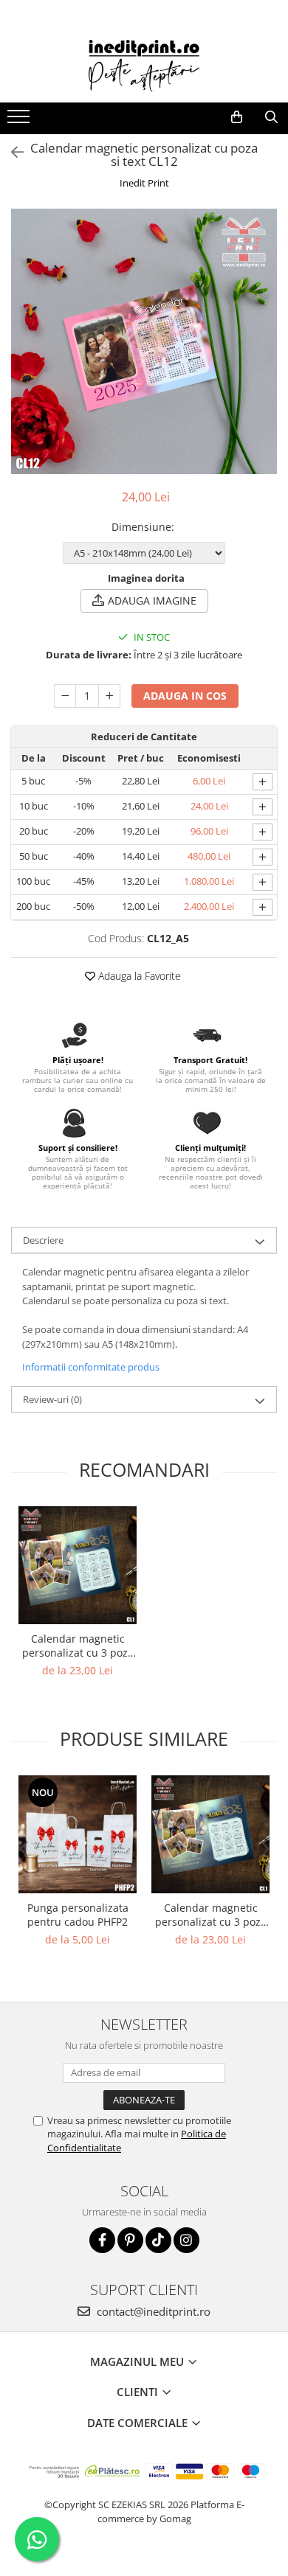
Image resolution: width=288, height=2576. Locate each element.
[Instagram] (186, 2240)
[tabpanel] (144, 341)
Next (265, 356)
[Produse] (20, 121)
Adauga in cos (185, 696)
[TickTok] (158, 2240)
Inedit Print (144, 183)
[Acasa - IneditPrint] (144, 66)
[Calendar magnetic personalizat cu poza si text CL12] (144, 341)
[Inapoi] (11, 152)
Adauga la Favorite (138, 976)
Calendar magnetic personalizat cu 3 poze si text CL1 (78, 1646)
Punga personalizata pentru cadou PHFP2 (78, 1915)
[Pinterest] (130, 2240)
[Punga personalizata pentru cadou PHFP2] (78, 1834)
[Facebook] (102, 2240)
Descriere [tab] (43, 1240)
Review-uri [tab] (52, 1399)
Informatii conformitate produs (91, 1367)
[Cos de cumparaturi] (237, 117)
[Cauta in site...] (271, 117)
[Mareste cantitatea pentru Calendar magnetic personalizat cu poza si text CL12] (109, 696)
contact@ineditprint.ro (152, 2311)
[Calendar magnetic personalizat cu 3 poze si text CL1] (78, 1565)
